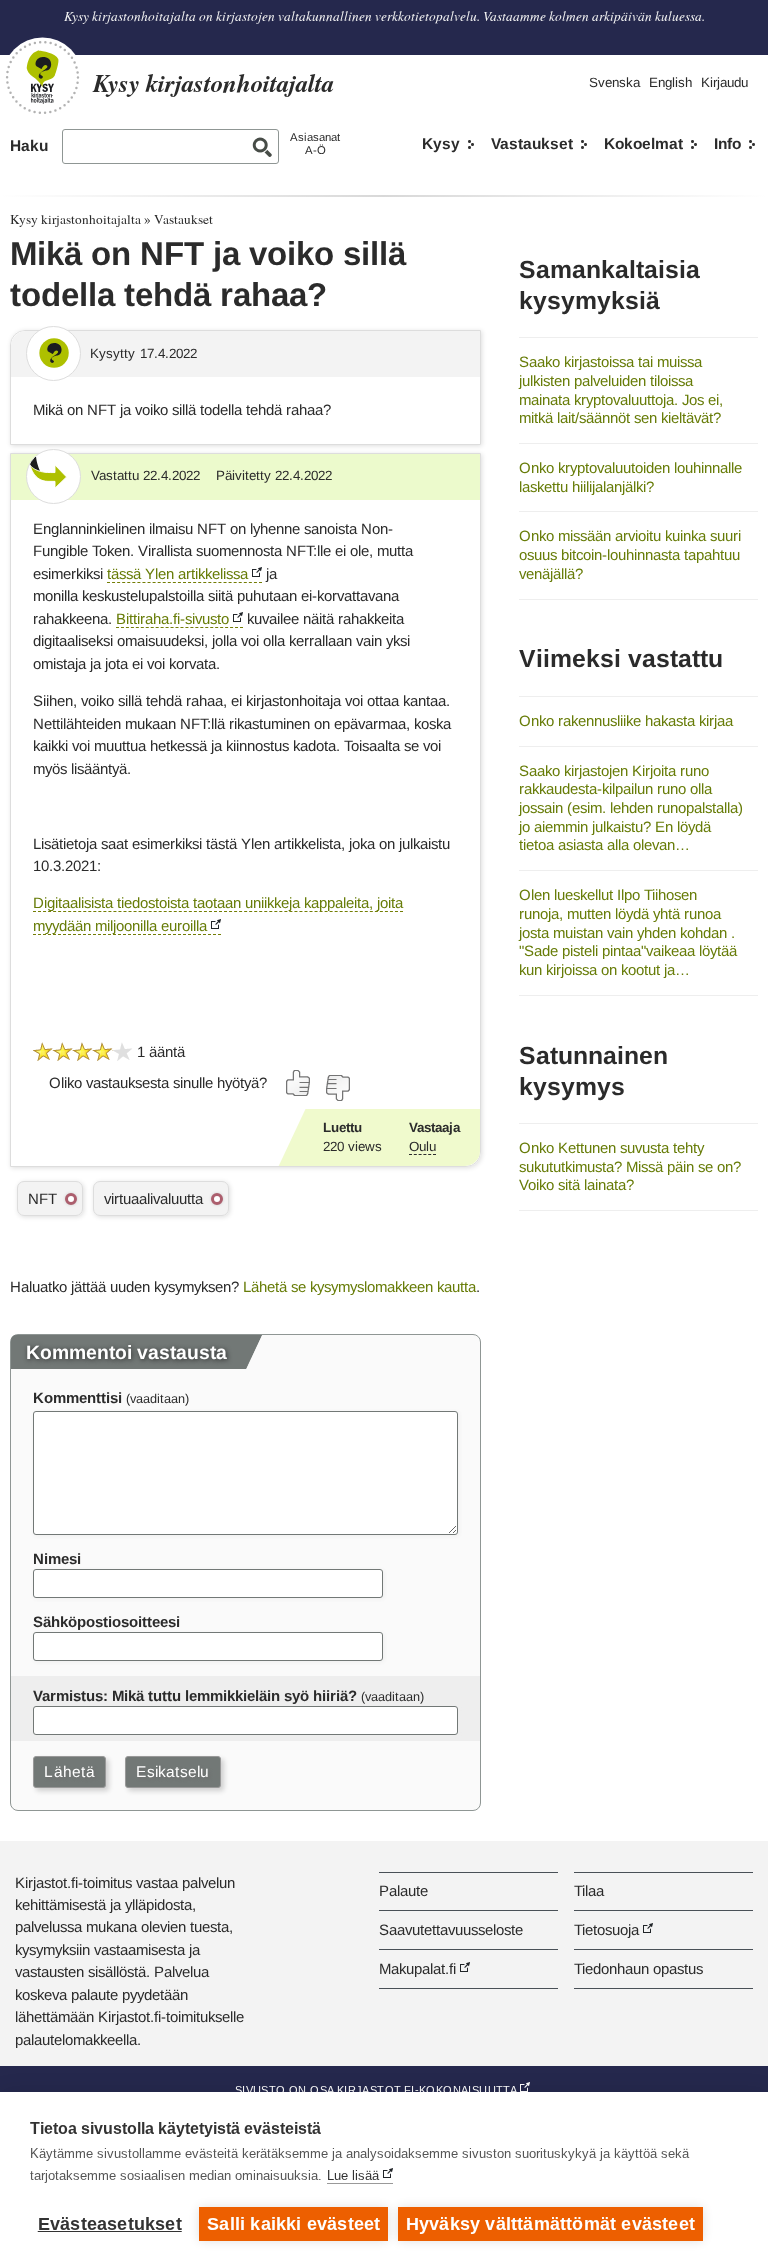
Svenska (614, 82)
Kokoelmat (643, 143)
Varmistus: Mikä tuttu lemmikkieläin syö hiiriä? (195, 1695)
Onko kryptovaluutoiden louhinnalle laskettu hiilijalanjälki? (630, 477)
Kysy (441, 143)
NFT (42, 1198)
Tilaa (589, 1890)
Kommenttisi (77, 1397)
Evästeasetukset (110, 2224)
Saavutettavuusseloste (451, 1929)
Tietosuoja (606, 1929)
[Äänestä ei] (337, 1088)
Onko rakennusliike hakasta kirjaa (626, 720)
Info (727, 143)
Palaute (403, 1890)
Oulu (422, 1146)
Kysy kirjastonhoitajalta (75, 219)
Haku (29, 145)
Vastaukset (532, 143)
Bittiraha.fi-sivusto (172, 618)
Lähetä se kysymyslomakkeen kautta (359, 1286)
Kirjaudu (724, 82)
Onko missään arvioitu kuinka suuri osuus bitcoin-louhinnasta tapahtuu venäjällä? (630, 554)
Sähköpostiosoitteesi (106, 1621)
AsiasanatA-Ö (315, 143)
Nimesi (57, 1558)
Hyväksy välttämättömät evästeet (550, 2224)
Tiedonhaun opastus (638, 1968)
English (670, 82)
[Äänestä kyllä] (299, 1083)
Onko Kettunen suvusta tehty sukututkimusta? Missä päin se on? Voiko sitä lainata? (630, 1166)
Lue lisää (353, 2175)
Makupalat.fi (417, 1968)
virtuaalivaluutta (153, 1198)
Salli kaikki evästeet (293, 2224)
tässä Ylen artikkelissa (177, 573)
